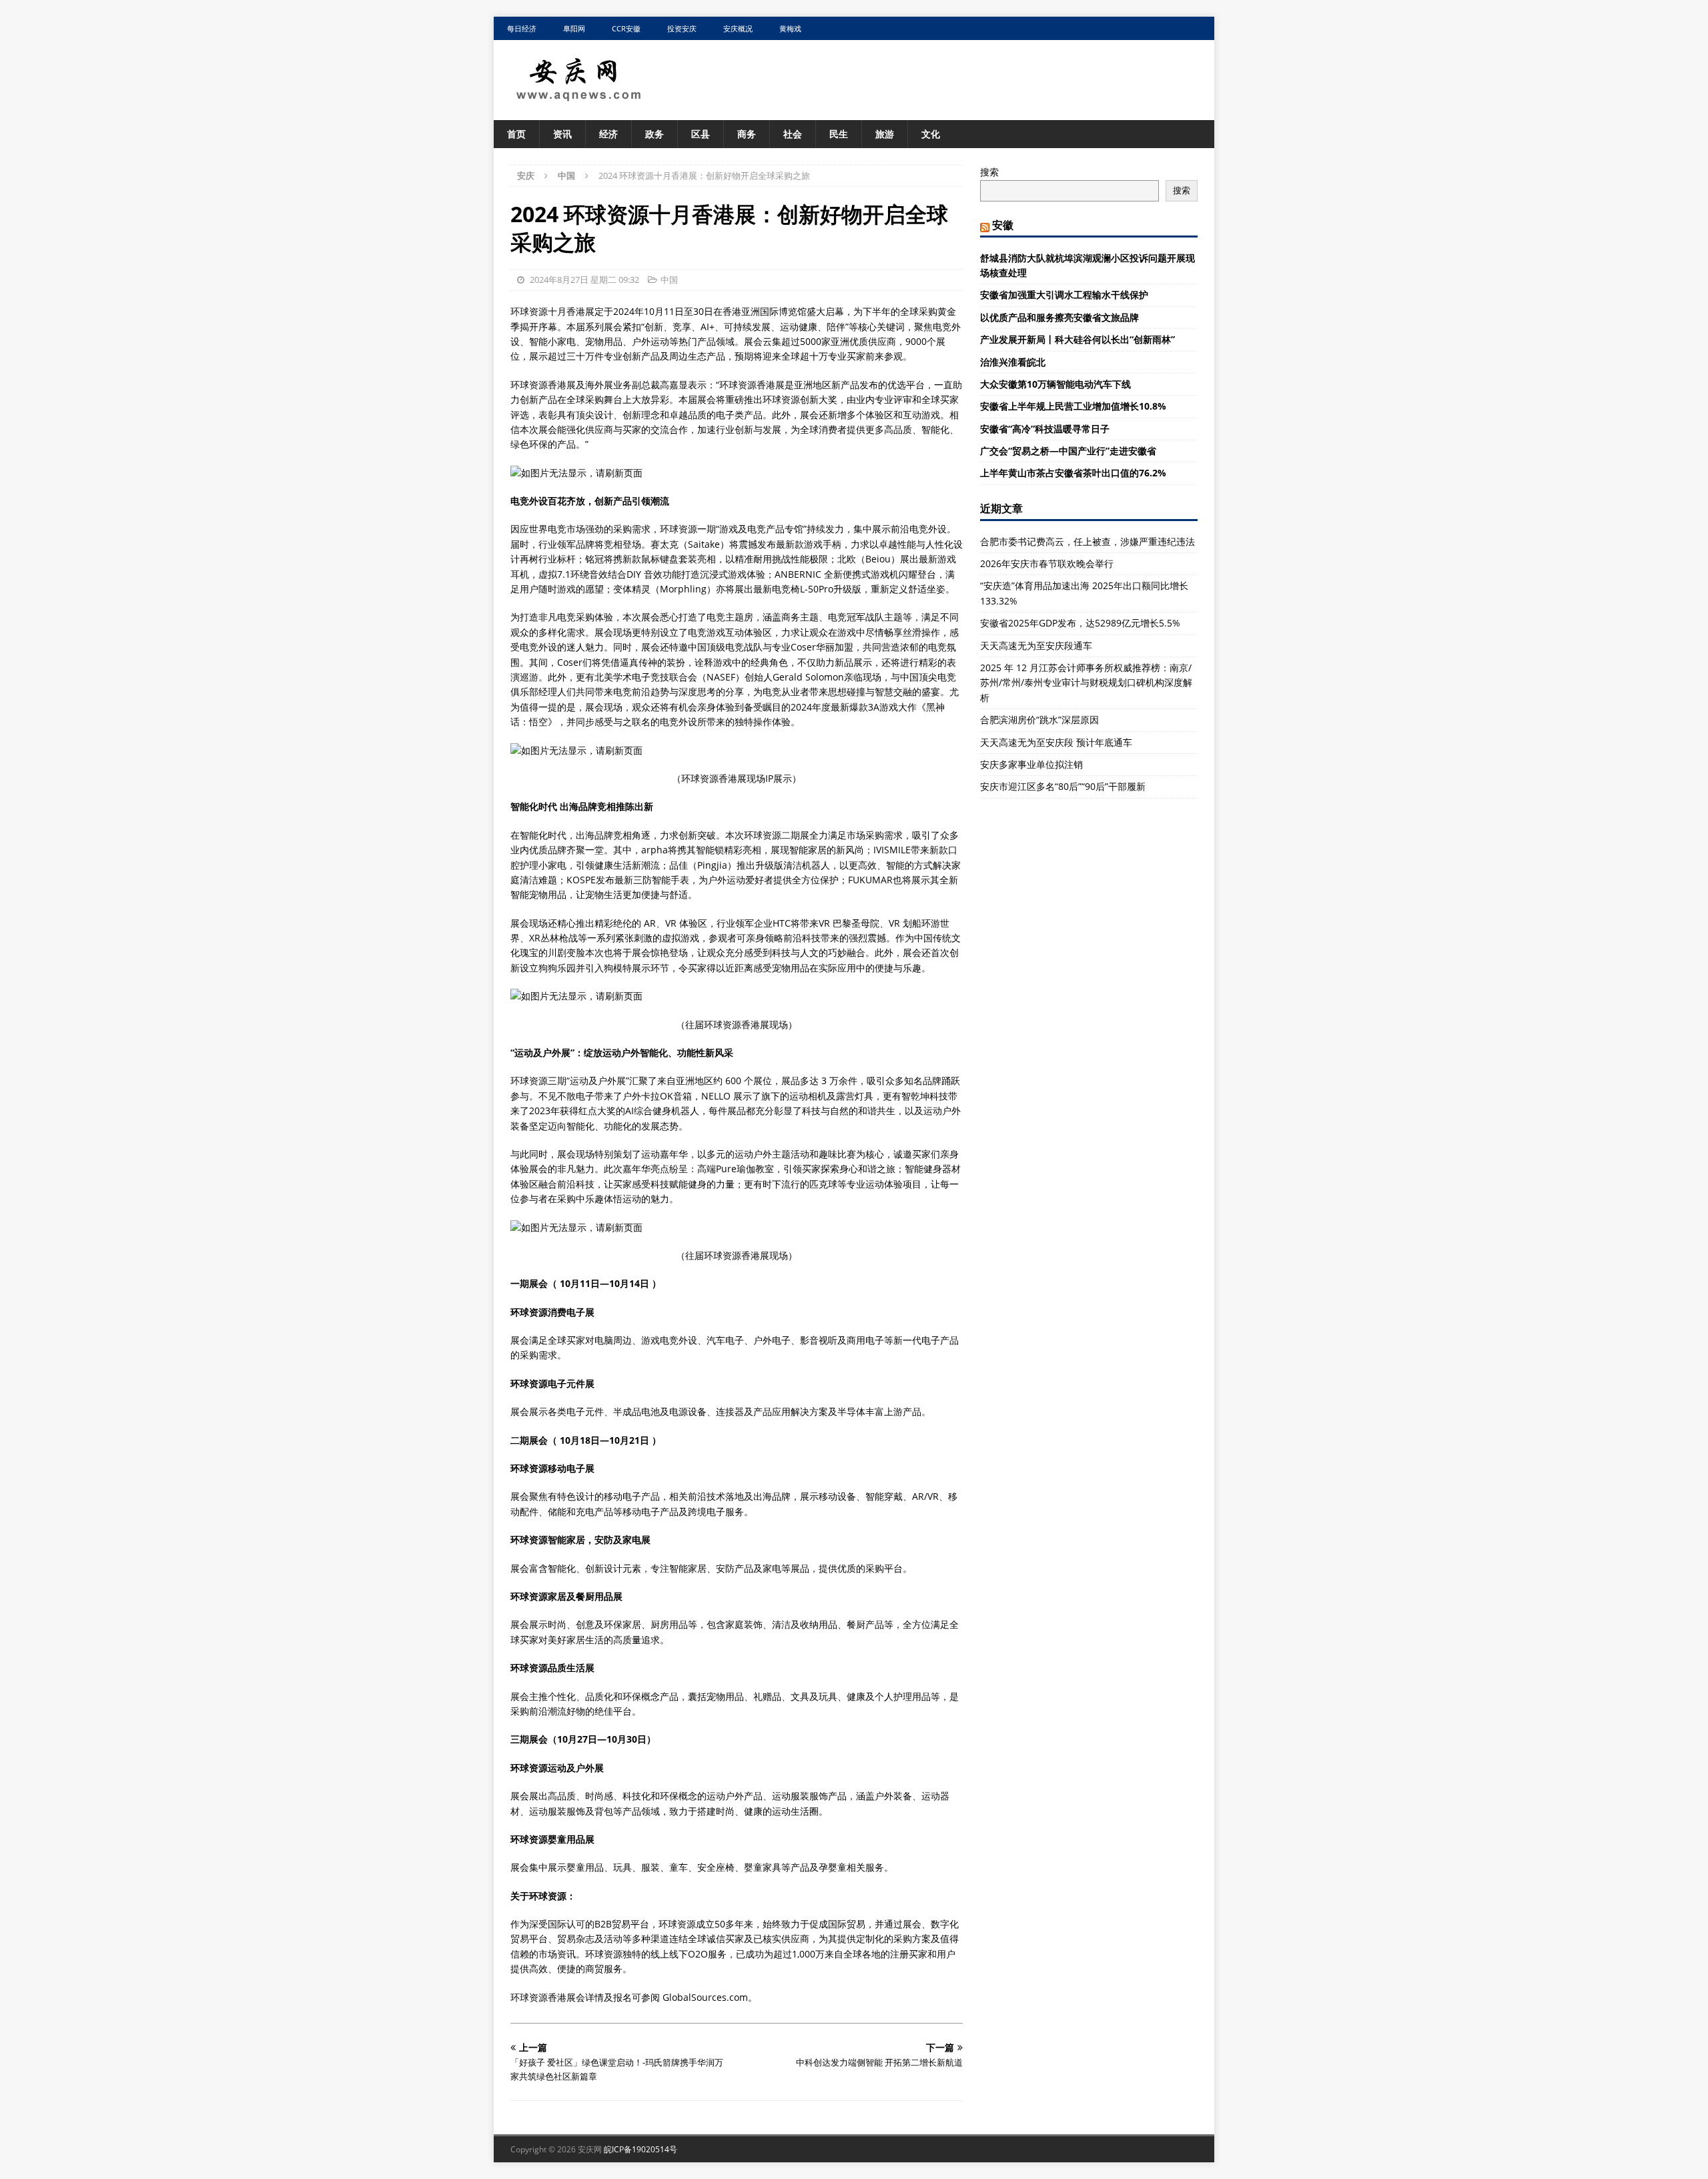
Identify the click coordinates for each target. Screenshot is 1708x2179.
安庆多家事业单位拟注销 (1031, 764)
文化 (931, 134)
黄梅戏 (790, 28)
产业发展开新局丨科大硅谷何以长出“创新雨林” (1078, 339)
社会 (793, 134)
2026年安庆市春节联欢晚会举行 (1047, 563)
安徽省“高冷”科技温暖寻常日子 (1045, 429)
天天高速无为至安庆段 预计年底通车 (1056, 742)
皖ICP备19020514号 (640, 2149)
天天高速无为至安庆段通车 (1036, 645)
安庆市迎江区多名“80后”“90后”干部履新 (1063, 786)
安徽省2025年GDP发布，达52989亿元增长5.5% (1080, 623)
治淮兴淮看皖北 (1013, 362)
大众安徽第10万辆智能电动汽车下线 (1055, 384)
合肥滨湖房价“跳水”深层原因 (1039, 720)
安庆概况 (738, 28)
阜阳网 (574, 28)
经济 (608, 134)
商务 (747, 134)
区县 (701, 134)
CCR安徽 (626, 28)
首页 (516, 134)
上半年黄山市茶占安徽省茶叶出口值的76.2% (1073, 473)
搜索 (989, 172)
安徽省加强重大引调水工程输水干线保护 (1064, 295)
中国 (669, 280)
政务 (655, 134)
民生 (839, 134)
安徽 (1003, 225)
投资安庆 (682, 28)
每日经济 (522, 28)
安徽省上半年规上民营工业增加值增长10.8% (1073, 406)
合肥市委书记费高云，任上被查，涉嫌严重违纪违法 (1088, 541)
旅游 (885, 134)
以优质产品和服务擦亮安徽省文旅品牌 (1059, 317)
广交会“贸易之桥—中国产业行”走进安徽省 (1068, 451)
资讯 (562, 134)
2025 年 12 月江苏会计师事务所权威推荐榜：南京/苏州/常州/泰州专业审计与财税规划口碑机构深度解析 (1086, 683)
